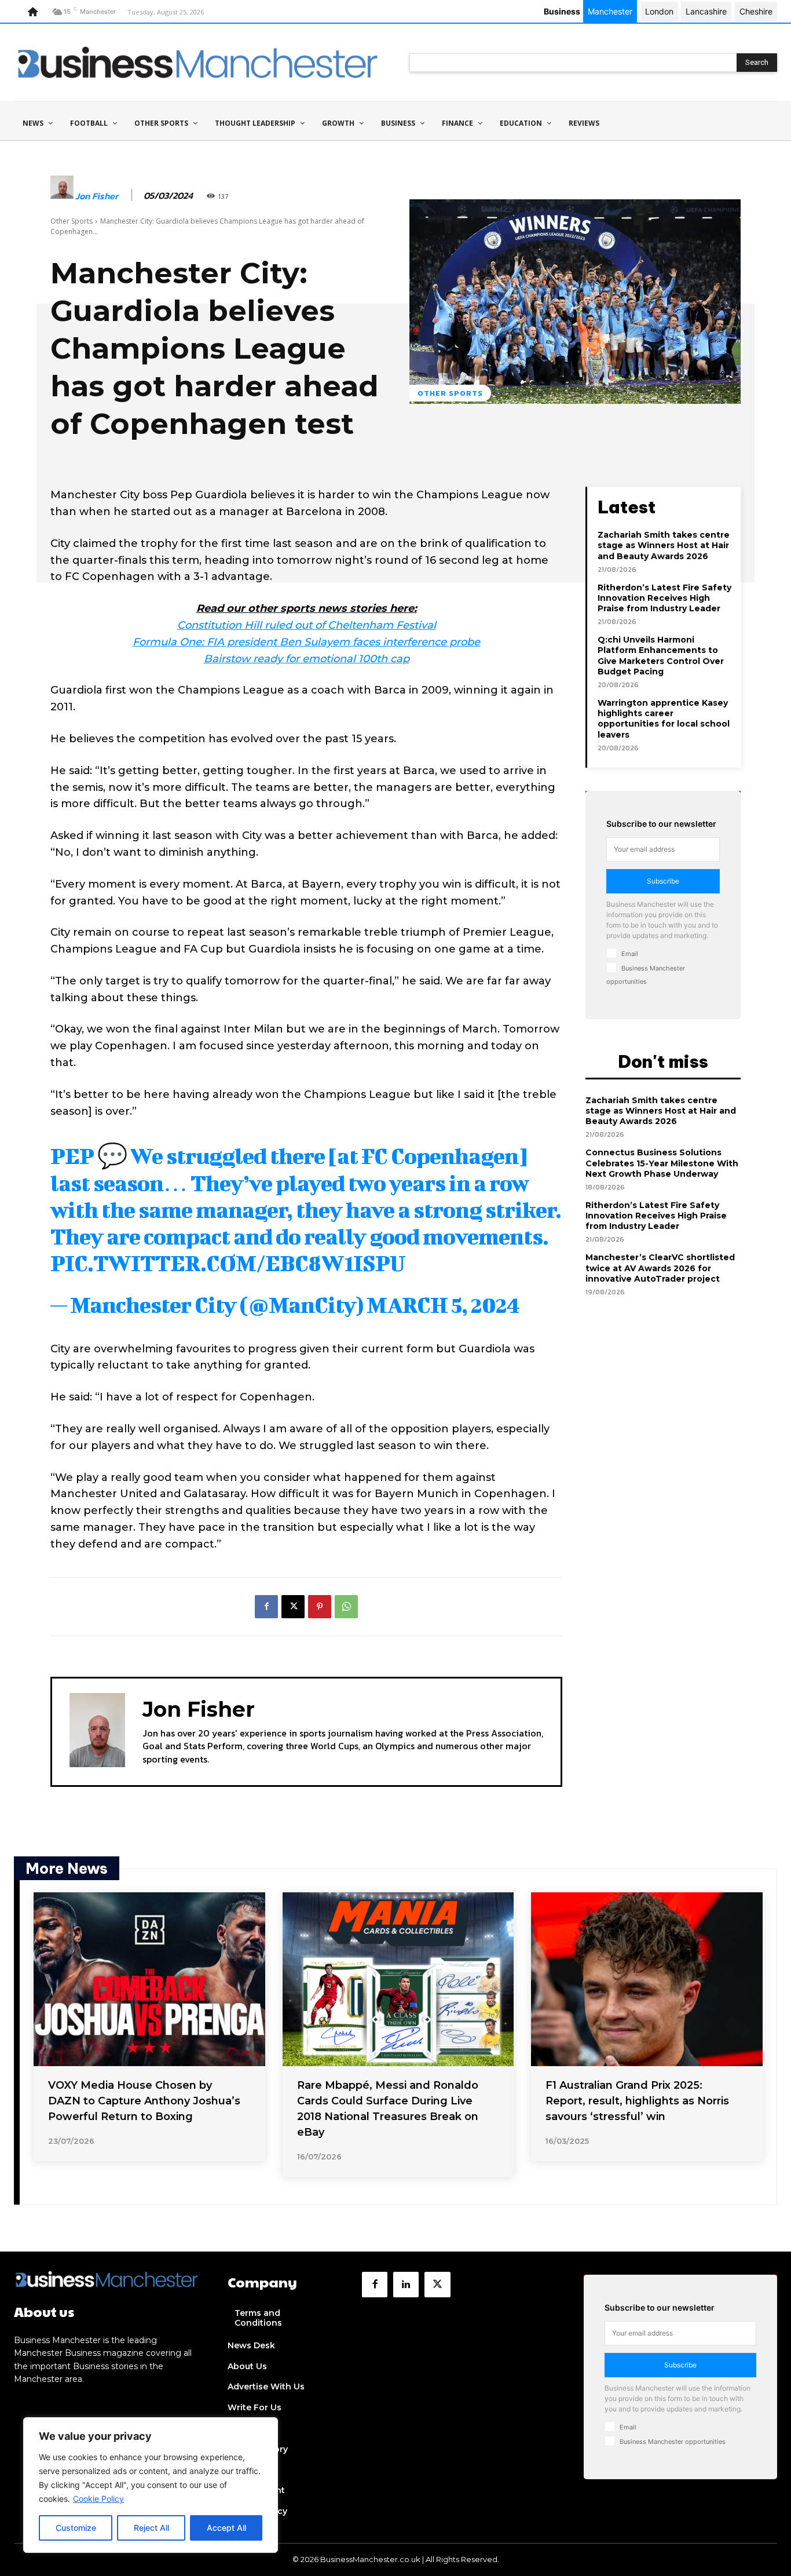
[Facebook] (266, 1607)
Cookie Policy (98, 2499)
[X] (293, 1607)
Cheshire (756, 11)
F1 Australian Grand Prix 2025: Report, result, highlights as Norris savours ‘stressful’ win (637, 2101)
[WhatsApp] (346, 1607)
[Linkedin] (406, 2285)
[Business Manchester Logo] (198, 62)
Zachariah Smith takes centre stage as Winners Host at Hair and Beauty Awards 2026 (664, 545)
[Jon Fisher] (62, 196)
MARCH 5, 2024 (443, 1305)
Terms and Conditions (258, 2318)
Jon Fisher (97, 196)
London (659, 11)
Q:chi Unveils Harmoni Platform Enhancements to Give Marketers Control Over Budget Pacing (661, 656)
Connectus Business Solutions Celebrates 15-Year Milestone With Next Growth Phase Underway (662, 1163)
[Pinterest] (320, 1607)
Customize (76, 2528)
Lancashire (706, 11)
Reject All (151, 2528)
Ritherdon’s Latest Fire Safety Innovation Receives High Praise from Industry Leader (664, 598)
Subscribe (663, 881)
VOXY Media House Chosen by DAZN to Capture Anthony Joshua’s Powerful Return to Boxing (144, 2101)
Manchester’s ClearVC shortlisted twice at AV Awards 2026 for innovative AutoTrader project (660, 1268)
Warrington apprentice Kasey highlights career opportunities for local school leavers (664, 719)
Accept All (226, 2528)
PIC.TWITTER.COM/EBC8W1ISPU (228, 1263)
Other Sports (72, 221)
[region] (151, 2485)
